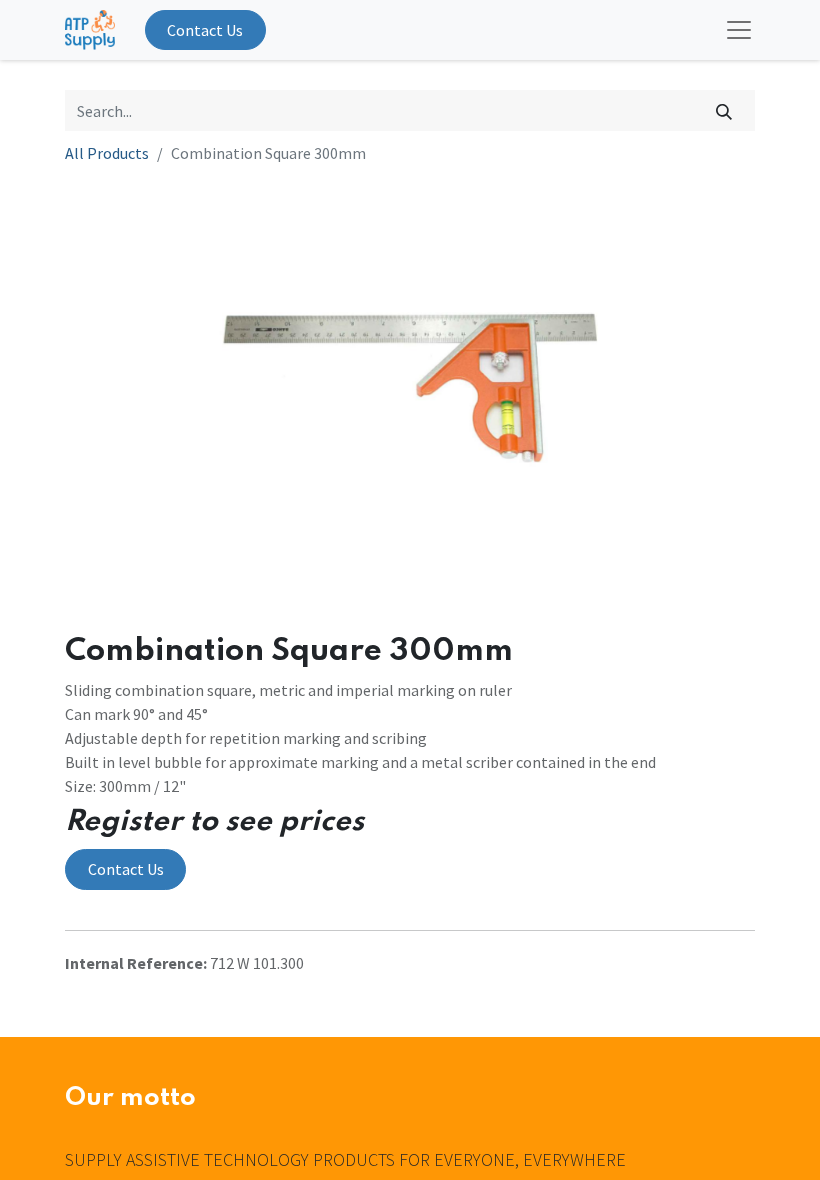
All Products (107, 153)
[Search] (724, 110)
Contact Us (205, 30)
